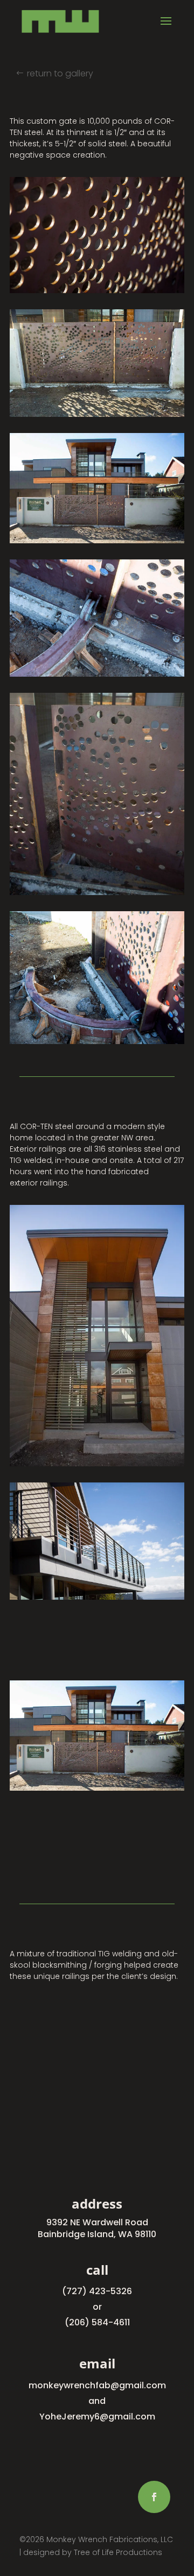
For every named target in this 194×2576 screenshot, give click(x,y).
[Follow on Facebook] (154, 2497)
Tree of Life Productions (118, 2552)
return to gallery (60, 73)
